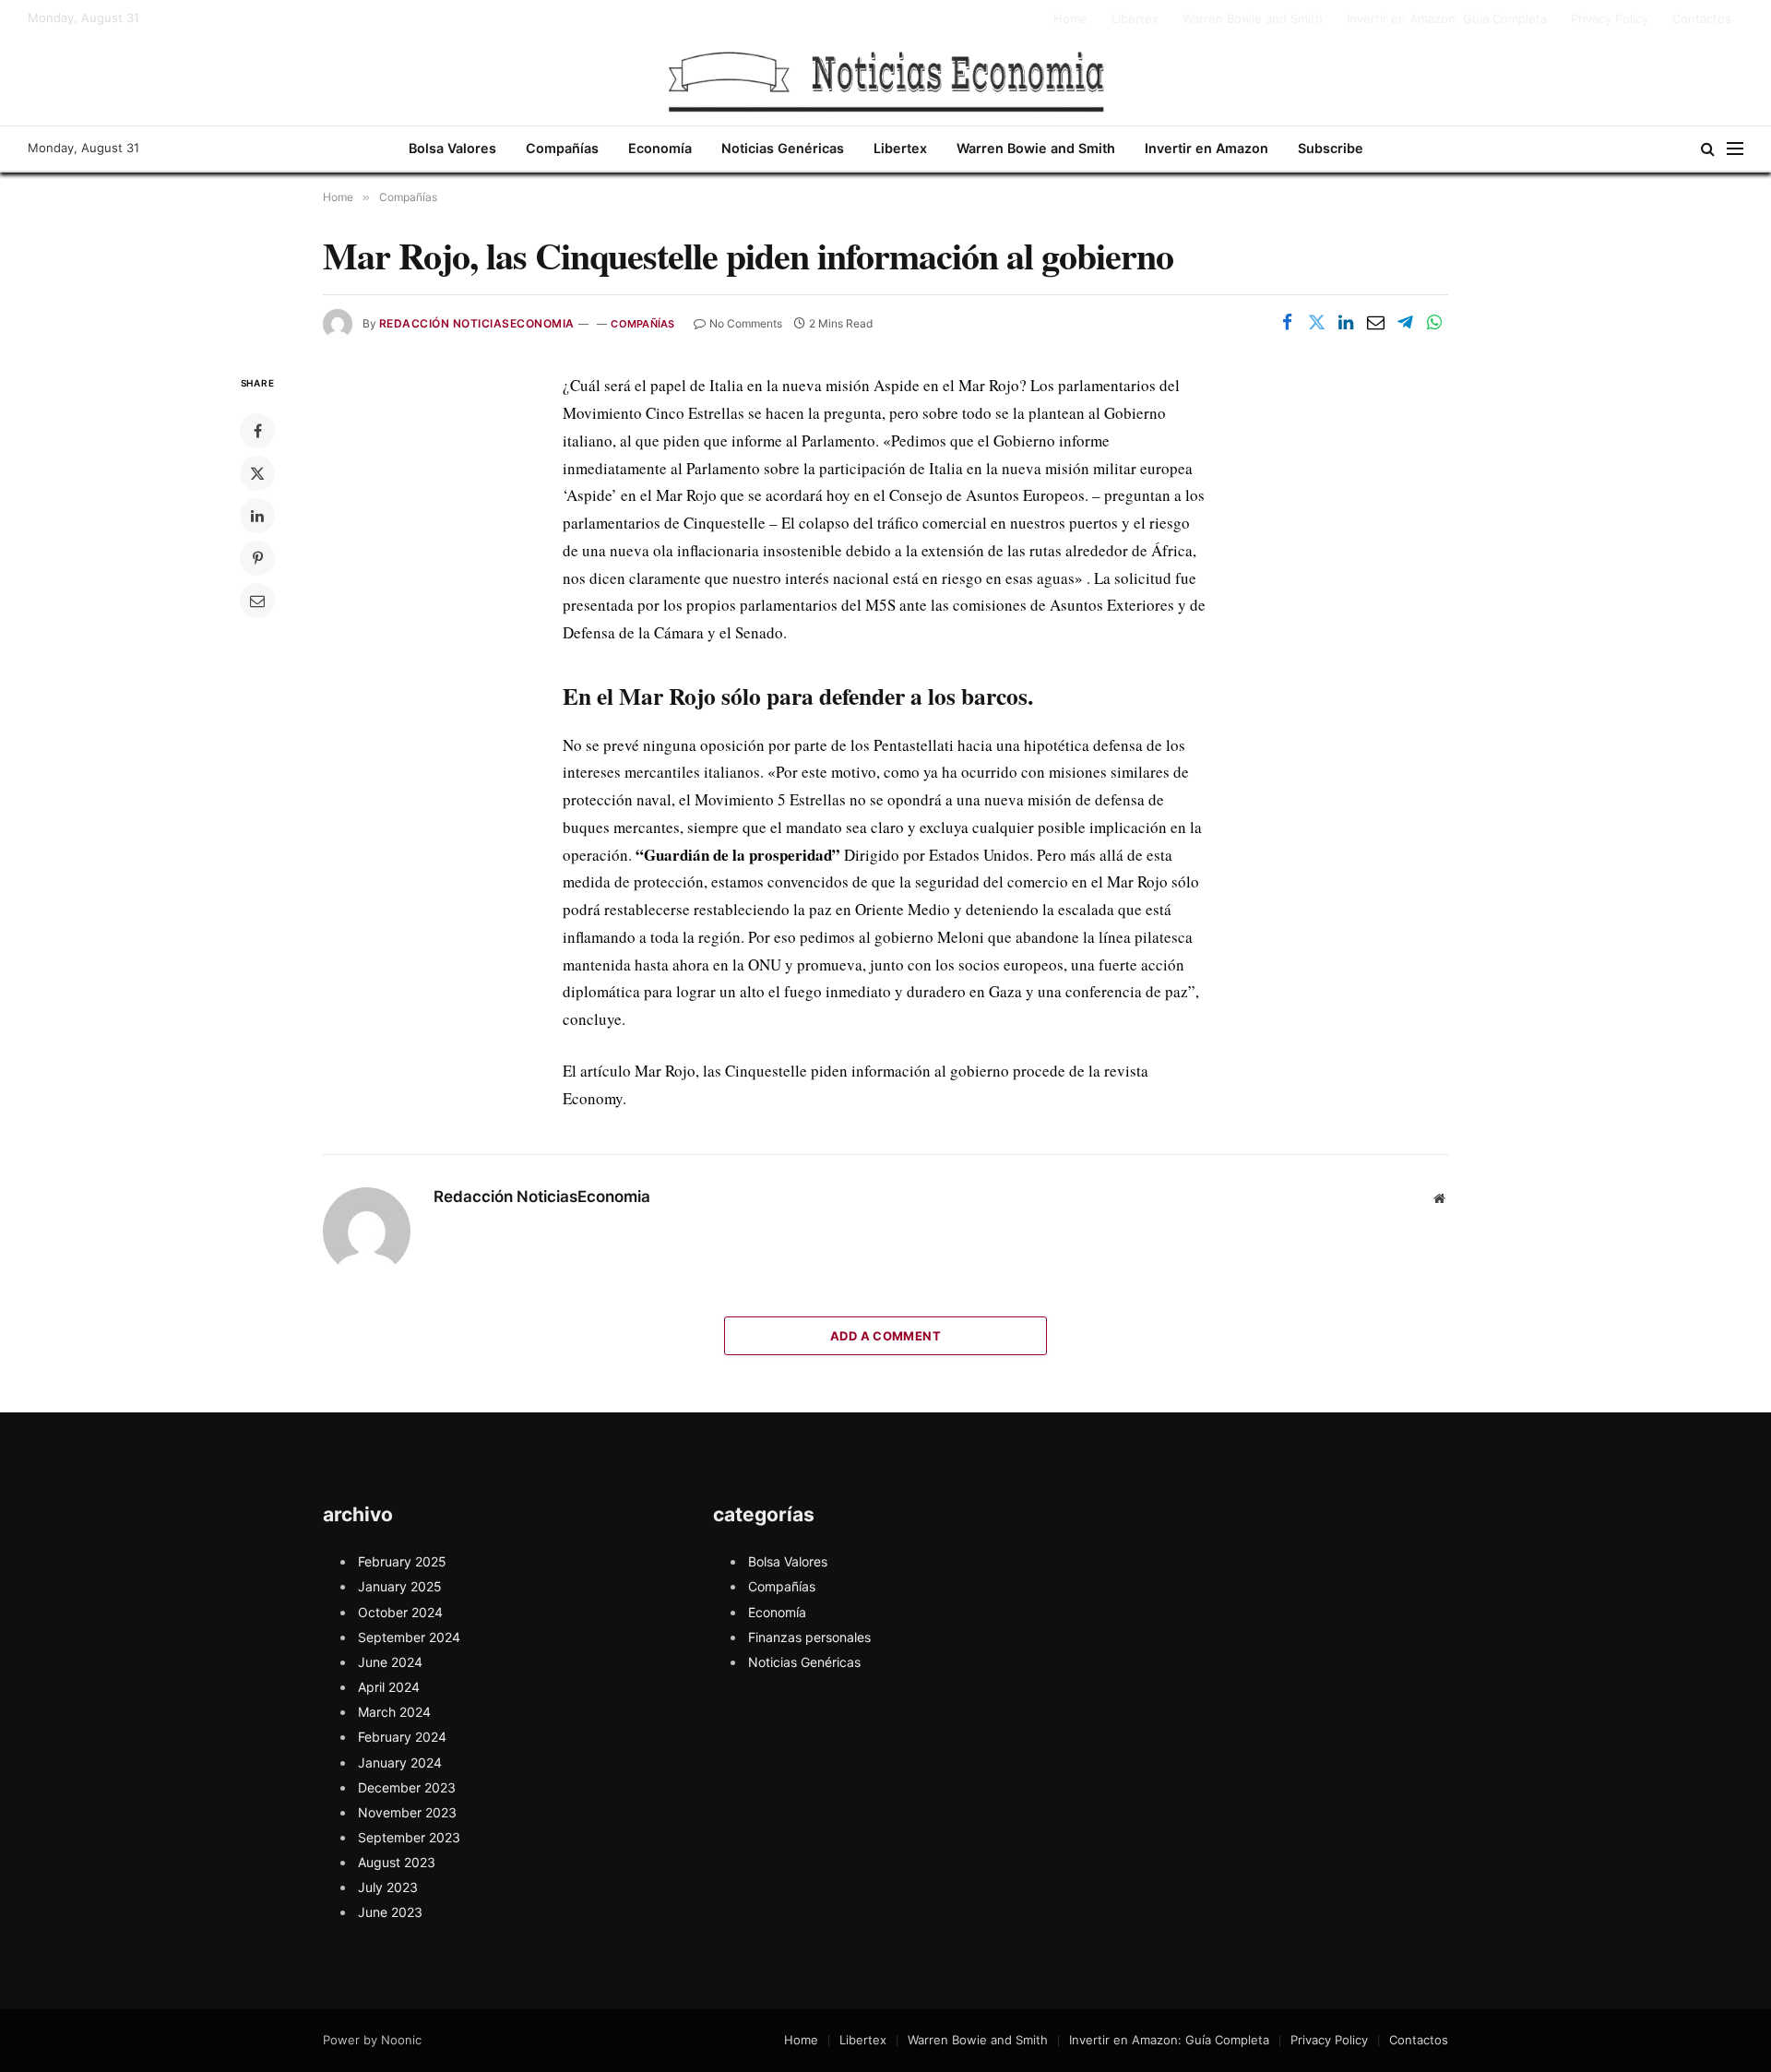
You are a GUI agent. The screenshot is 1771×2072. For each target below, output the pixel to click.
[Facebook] (257, 431)
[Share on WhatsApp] (1434, 322)
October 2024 (400, 1612)
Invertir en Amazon (1206, 148)
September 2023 (409, 1837)
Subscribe (1331, 148)
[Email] (257, 601)
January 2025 (400, 1586)
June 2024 (390, 1662)
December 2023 (407, 1787)
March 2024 (394, 1712)
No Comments (746, 323)
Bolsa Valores (452, 148)
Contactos (1702, 18)
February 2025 (402, 1561)
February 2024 (402, 1737)
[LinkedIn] (257, 516)
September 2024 (409, 1637)
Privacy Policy (1610, 18)
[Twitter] (257, 473)
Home (1070, 18)
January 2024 (400, 1762)
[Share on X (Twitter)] (1316, 322)
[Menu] (1735, 149)
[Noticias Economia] (885, 81)
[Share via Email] (1375, 322)
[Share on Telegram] (1405, 322)
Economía (660, 148)
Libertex (1135, 18)
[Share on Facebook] (1287, 322)
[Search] (1708, 149)
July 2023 (388, 1887)
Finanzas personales (809, 1637)
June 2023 (390, 1912)
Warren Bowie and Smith (1253, 18)
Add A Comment (885, 1336)
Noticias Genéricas (783, 148)
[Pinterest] (257, 558)
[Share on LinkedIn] (1346, 322)
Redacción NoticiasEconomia (476, 323)
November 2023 (407, 1812)
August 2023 (397, 1862)
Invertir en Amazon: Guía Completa (1447, 18)
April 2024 (389, 1687)
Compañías (562, 148)
